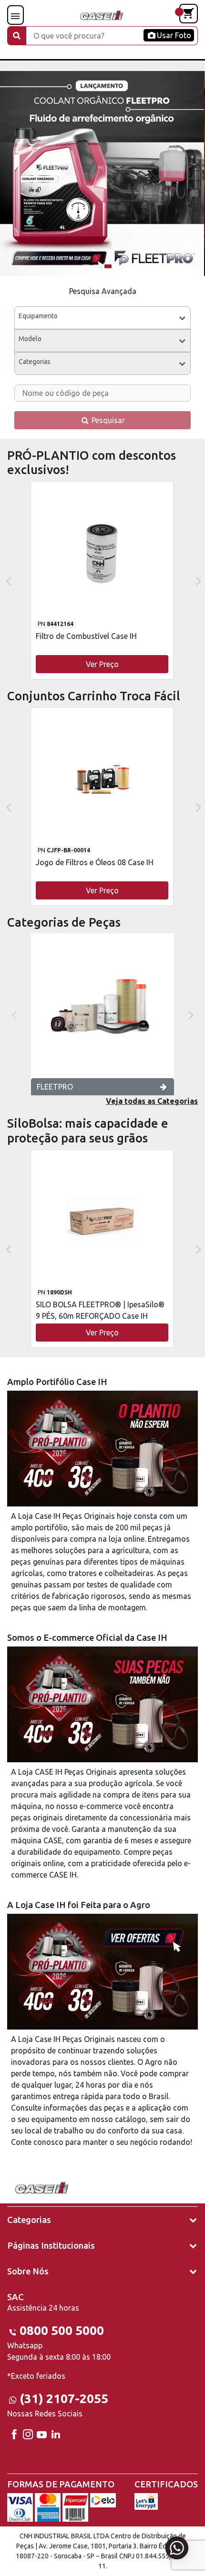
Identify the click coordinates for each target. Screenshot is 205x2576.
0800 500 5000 (62, 2330)
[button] (86, 266)
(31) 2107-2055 (64, 2399)
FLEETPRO (55, 1087)
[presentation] (7, 580)
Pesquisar (107, 420)
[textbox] (102, 318)
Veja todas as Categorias (152, 1101)
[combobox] (102, 318)
